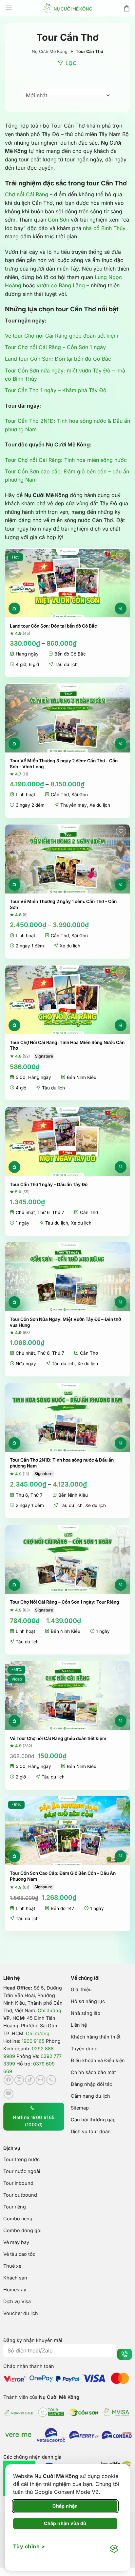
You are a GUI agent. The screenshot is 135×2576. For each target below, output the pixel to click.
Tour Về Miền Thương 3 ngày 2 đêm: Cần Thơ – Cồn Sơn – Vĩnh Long (64, 764)
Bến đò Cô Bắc (70, 654)
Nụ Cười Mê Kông (50, 51)
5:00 (21, 1077)
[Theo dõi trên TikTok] (30, 2080)
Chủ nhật (25, 1212)
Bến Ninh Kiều (82, 1077)
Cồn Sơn (58, 220)
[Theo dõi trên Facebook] (9, 2080)
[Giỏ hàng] (127, 8)
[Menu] (9, 8)
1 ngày (23, 1223)
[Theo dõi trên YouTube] (9, 2093)
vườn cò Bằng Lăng (61, 285)
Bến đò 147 (63, 1908)
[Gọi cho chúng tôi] (51, 2080)
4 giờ (21, 664)
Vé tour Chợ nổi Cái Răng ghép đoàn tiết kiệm (62, 336)
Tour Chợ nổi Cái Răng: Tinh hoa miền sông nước (66, 460)
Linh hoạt (25, 795)
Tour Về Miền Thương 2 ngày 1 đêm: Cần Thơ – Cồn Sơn (63, 904)
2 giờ (21, 1777)
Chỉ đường (49, 2010)
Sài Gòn (80, 795)
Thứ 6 (43, 1212)
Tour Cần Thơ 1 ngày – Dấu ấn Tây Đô (49, 1184)
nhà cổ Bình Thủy (104, 228)
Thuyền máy (74, 805)
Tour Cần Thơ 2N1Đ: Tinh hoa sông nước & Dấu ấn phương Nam (62, 1463)
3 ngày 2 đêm (30, 805)
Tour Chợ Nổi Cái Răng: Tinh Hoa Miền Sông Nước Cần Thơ (67, 1045)
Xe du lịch (100, 805)
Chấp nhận (65, 2506)
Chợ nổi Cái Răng (27, 194)
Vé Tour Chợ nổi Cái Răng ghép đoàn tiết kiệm (58, 1738)
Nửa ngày (26, 1364)
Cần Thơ (60, 795)
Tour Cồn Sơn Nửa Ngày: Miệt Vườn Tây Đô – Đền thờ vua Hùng (65, 1322)
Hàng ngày (27, 654)
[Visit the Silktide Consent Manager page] (114, 2549)
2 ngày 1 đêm (30, 946)
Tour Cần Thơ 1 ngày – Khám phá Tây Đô (56, 390)
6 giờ (34, 664)
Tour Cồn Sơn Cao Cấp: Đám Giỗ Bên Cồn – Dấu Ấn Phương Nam (63, 1876)
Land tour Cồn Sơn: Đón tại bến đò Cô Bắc (58, 359)
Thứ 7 (58, 1212)
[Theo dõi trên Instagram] (19, 2080)
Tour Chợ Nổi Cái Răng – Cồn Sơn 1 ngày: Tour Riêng (65, 1602)
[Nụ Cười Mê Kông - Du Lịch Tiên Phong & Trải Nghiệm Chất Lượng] (67, 8)
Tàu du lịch (66, 664)
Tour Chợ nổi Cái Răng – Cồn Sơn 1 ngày (55, 347)
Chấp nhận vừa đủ (65, 2523)
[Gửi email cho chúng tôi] (41, 2080)
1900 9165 (33, 2041)
